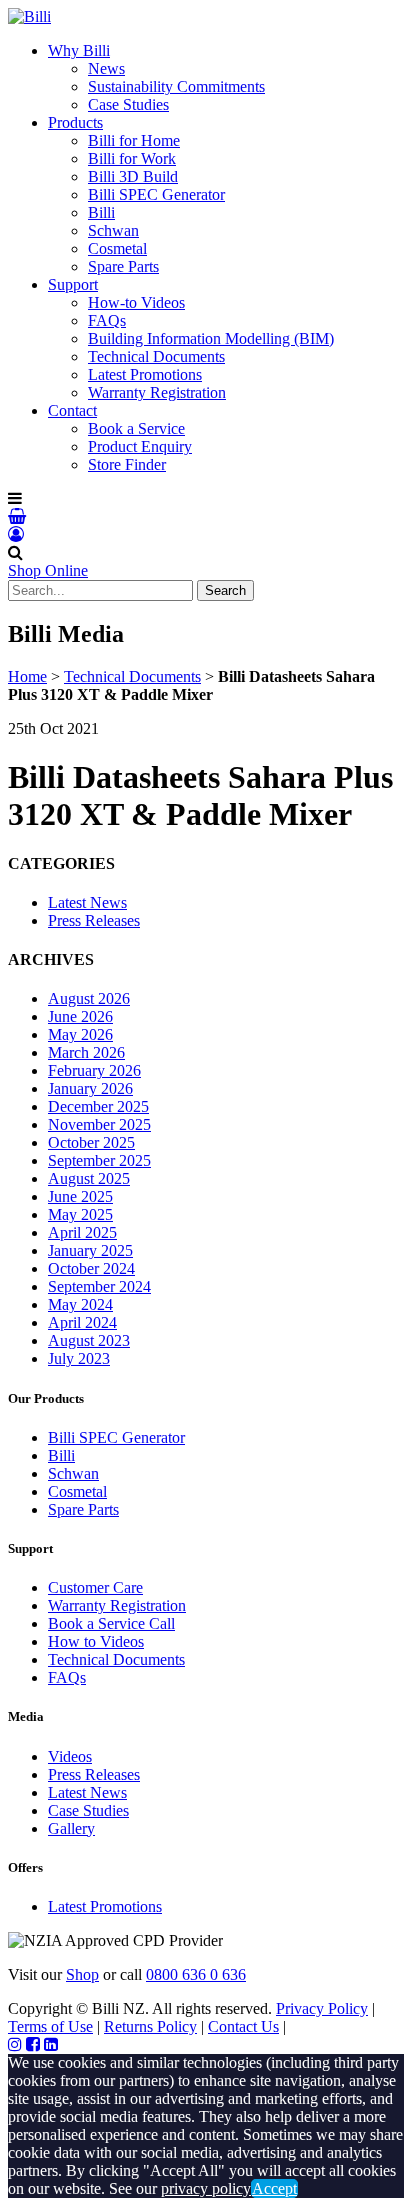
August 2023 (89, 1340)
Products (75, 122)
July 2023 (79, 1358)
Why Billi (79, 50)
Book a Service (136, 428)
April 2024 (82, 1322)
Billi (101, 212)
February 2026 (94, 1070)
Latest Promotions (145, 374)
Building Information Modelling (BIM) (211, 338)
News (106, 68)
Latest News (87, 902)
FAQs (107, 320)
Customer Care (95, 1587)
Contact (72, 410)
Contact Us (243, 2026)
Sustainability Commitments (176, 86)
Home (27, 676)
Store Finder (127, 464)
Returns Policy (150, 2026)
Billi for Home (134, 140)
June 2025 (80, 1196)
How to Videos (96, 1641)
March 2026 (86, 1052)
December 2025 (98, 1106)
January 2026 (90, 1088)
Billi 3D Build (133, 176)
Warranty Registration (157, 392)
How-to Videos (136, 302)
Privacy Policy (322, 2008)
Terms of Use (50, 2026)
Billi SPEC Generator (156, 194)
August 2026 (89, 998)
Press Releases (94, 920)
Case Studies (128, 104)
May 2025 (80, 1214)
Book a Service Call (111, 1623)
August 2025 (89, 1178)
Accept (274, 2188)
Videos (70, 1756)
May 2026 (80, 1034)
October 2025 (91, 1142)
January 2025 (90, 1250)
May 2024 (80, 1304)
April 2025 (82, 1232)
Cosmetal (117, 248)
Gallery (71, 1828)
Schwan (113, 230)
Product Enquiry (140, 446)
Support (73, 284)
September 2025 (99, 1160)
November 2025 (99, 1124)
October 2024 (91, 1268)
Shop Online (48, 570)
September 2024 (99, 1286)
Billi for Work (132, 158)
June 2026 (80, 1016)
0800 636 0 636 (196, 1974)
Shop (82, 1974)
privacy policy (206, 2188)
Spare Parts (123, 266)
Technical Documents (156, 356)
